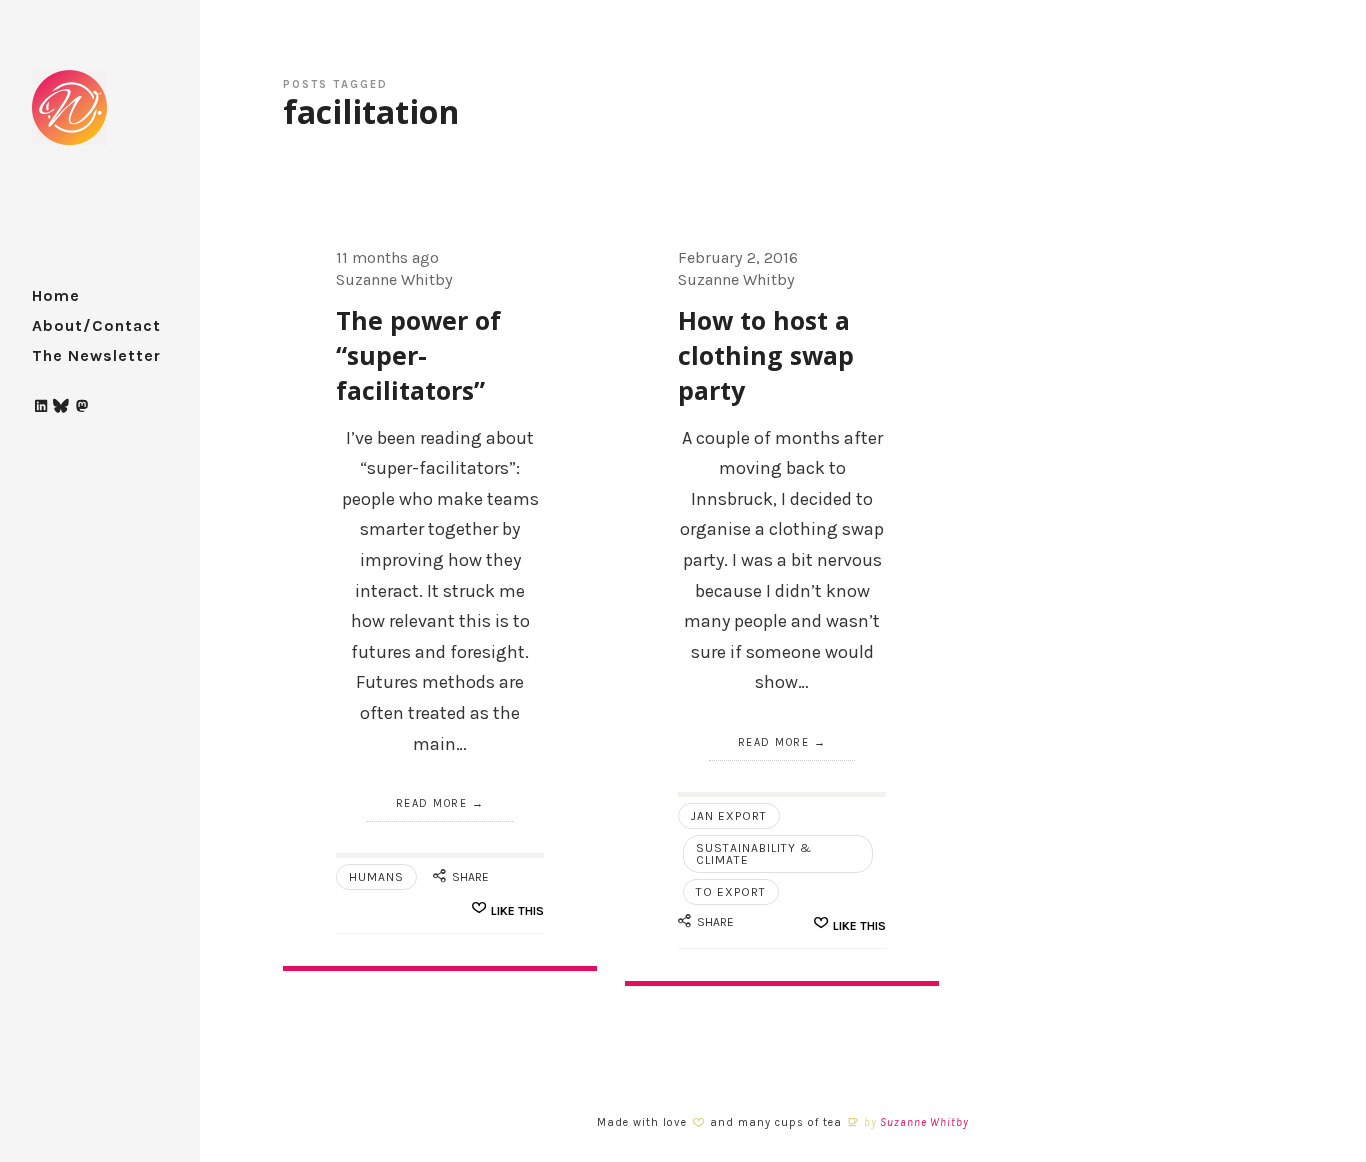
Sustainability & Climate (754, 854)
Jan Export (729, 816)
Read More (432, 803)
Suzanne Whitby (924, 1122)
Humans (376, 877)
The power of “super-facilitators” (418, 355)
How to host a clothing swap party (766, 355)
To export (731, 892)
